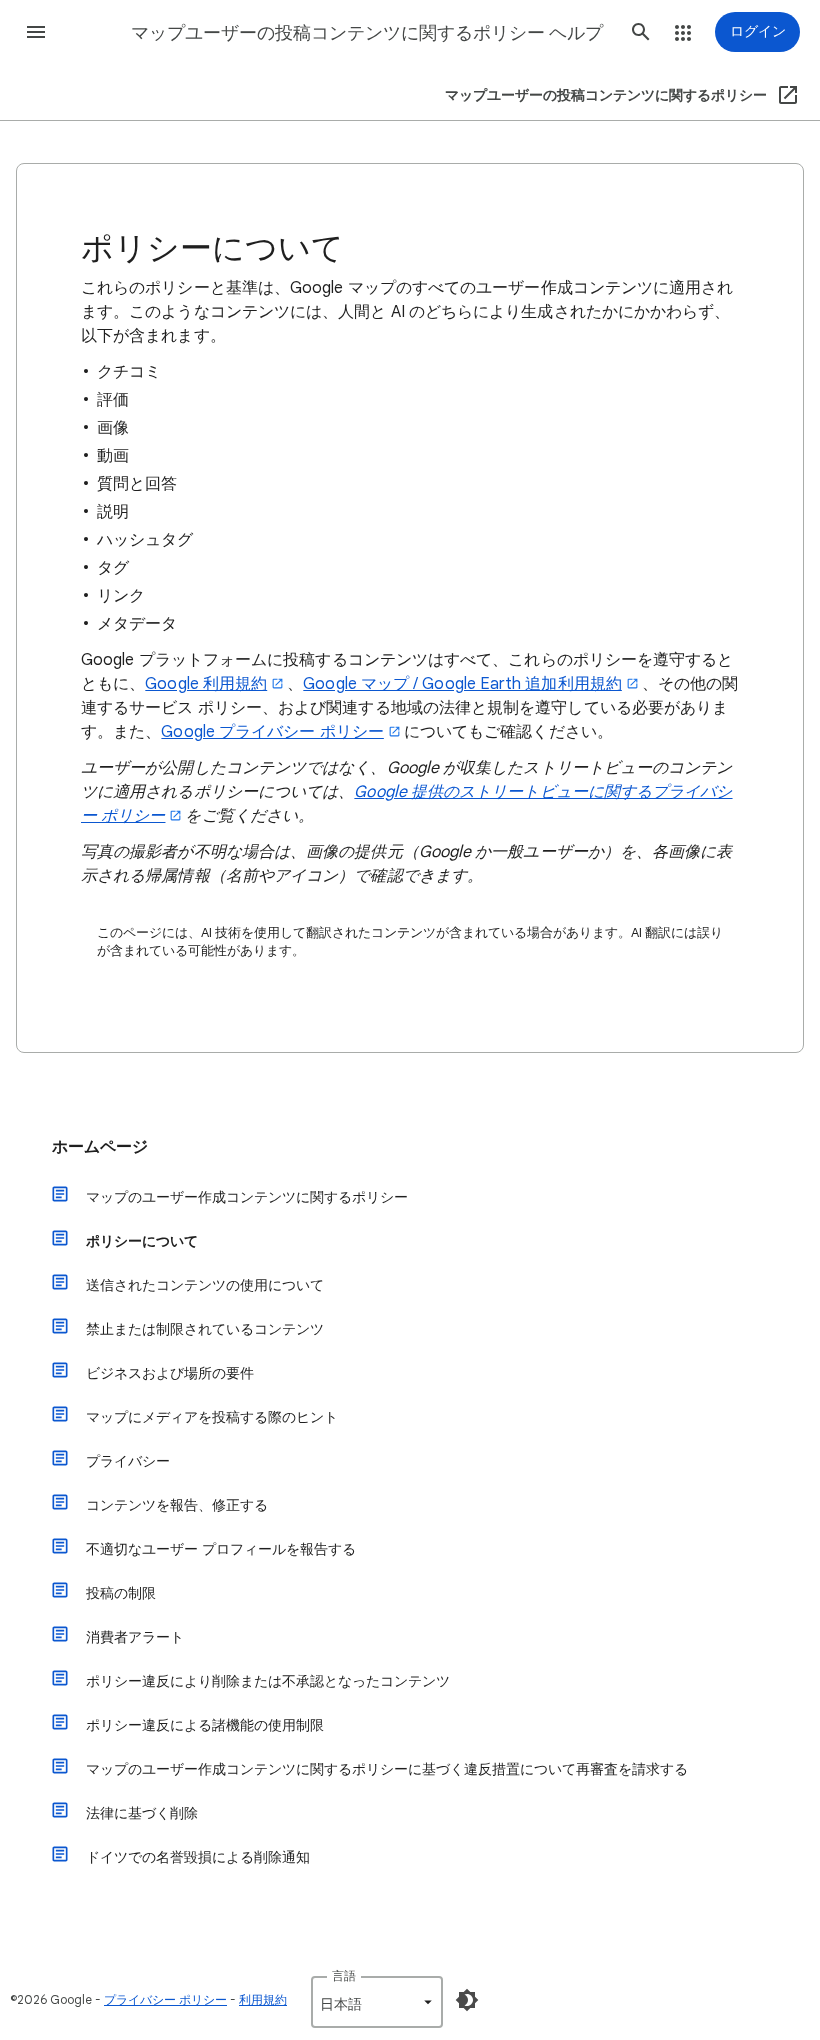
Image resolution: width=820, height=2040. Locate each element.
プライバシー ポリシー (165, 1999)
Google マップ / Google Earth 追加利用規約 (462, 684)
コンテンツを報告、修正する (177, 1505)
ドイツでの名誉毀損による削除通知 (198, 1857)
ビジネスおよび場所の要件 (170, 1373)
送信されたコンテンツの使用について (205, 1285)
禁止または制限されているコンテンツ (205, 1329)
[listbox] (377, 2002)
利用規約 (263, 1999)
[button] (36, 32)
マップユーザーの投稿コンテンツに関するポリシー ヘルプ (367, 33)
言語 (344, 1975)
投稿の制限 (121, 1593)
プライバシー (128, 1461)
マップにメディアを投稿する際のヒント (212, 1417)
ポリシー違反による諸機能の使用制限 (205, 1725)
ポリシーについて (142, 1241)
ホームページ (100, 1147)
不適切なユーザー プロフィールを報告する (221, 1549)
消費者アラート (135, 1637)
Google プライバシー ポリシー (272, 732)
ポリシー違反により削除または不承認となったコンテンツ (268, 1681)
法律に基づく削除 (142, 1813)
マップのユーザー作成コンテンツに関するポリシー (247, 1197)
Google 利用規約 (206, 684)
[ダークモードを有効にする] (467, 2000)
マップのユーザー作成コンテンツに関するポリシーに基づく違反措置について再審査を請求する (387, 1769)
